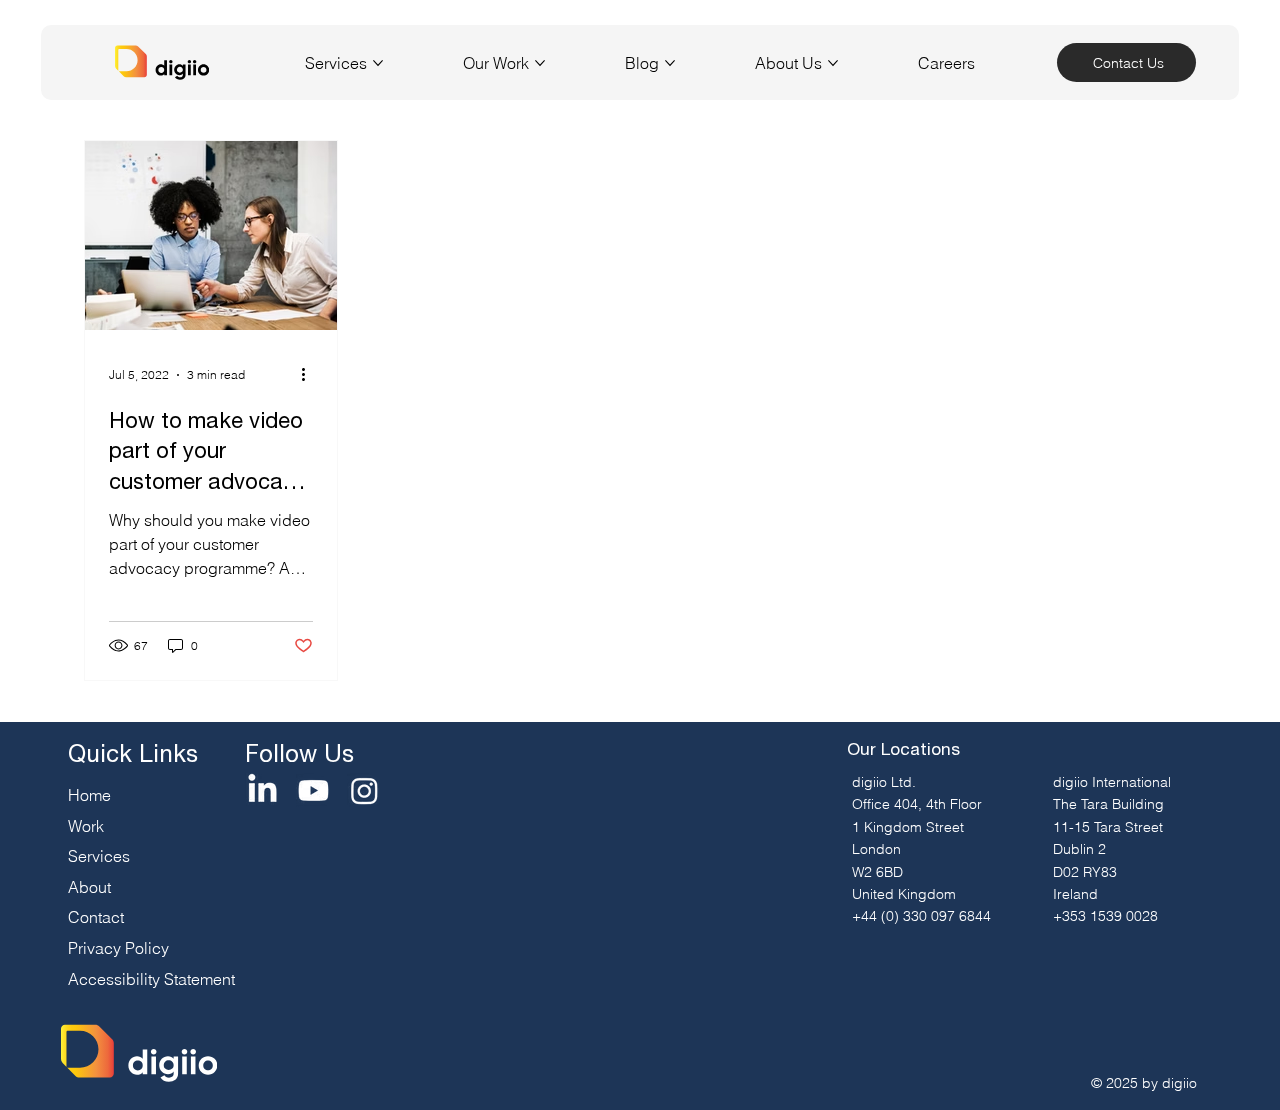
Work (86, 826)
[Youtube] (313, 790)
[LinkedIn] (262, 790)
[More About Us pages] (833, 63)
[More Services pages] (378, 63)
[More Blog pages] (670, 63)
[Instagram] (364, 790)
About (89, 887)
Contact (96, 917)
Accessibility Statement (151, 979)
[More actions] (310, 375)
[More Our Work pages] (540, 63)
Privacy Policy (118, 948)
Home (89, 795)
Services (99, 856)
